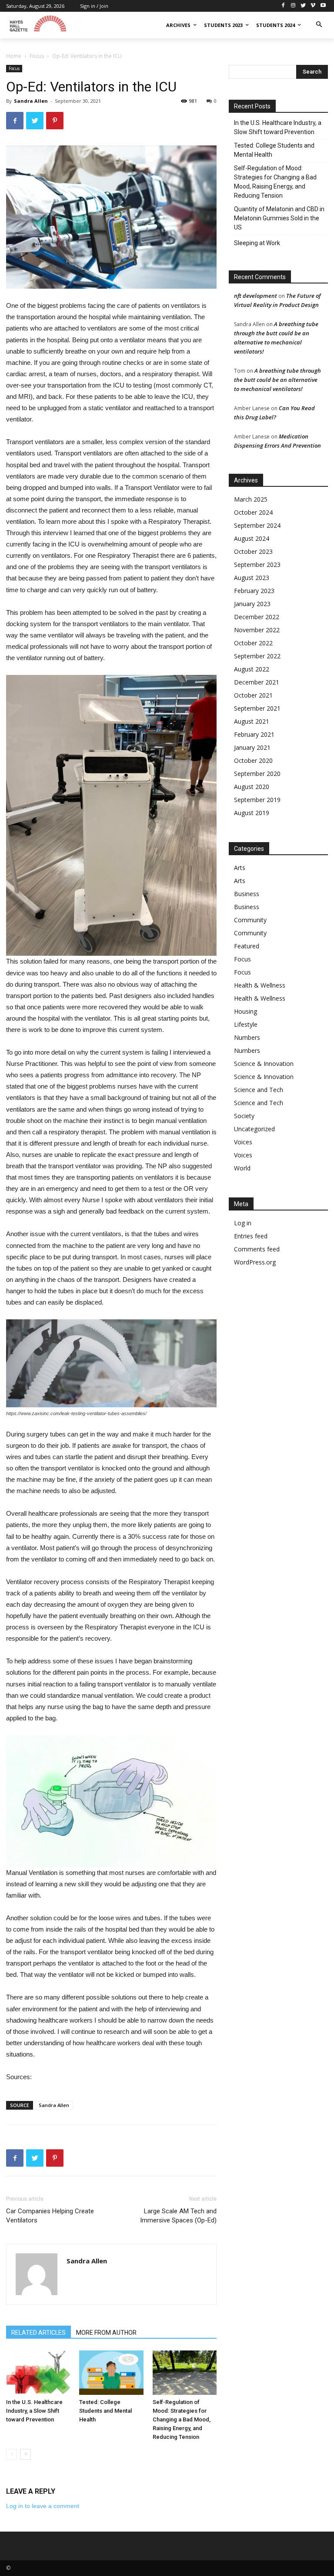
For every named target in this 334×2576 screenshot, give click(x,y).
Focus (37, 56)
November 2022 (257, 630)
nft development (256, 296)
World (242, 1168)
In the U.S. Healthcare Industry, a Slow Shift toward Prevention (34, 2411)
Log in (243, 1223)
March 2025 (251, 499)
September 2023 (257, 565)
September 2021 (257, 708)
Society (244, 1116)
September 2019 (257, 800)
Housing (245, 1011)
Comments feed (257, 1249)
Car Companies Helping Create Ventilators (50, 2216)
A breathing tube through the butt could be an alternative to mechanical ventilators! (277, 380)
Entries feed (251, 1236)
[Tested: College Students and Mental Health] (111, 2373)
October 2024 (253, 512)
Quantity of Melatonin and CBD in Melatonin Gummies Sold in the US (279, 218)
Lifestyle (246, 1024)
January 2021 (252, 747)
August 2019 (252, 813)
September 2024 (257, 525)
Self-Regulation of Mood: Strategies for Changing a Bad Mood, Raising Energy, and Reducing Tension (182, 2419)
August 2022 (252, 669)
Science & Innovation (264, 1064)
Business (247, 894)
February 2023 (254, 591)
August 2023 (252, 578)
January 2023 (252, 604)
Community (250, 920)
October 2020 (253, 760)
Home (14, 56)
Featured (247, 946)
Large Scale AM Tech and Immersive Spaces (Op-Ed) (178, 2216)
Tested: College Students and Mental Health (105, 2411)
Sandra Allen (31, 101)
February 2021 (254, 734)
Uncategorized (254, 1129)
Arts (240, 868)
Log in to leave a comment (43, 2506)
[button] (319, 25)
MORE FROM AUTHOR (106, 2333)
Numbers (247, 1037)
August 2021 (252, 721)
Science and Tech (259, 1090)
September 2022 (257, 656)
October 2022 (253, 643)
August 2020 (252, 787)
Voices (243, 1142)
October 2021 (253, 695)
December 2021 (257, 682)
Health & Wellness (260, 985)
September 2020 (257, 774)
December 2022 (257, 617)
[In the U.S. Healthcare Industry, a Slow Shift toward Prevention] (38, 2372)
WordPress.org (255, 1262)
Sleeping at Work (257, 243)
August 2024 (252, 538)
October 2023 (253, 551)
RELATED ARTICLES (38, 2333)
